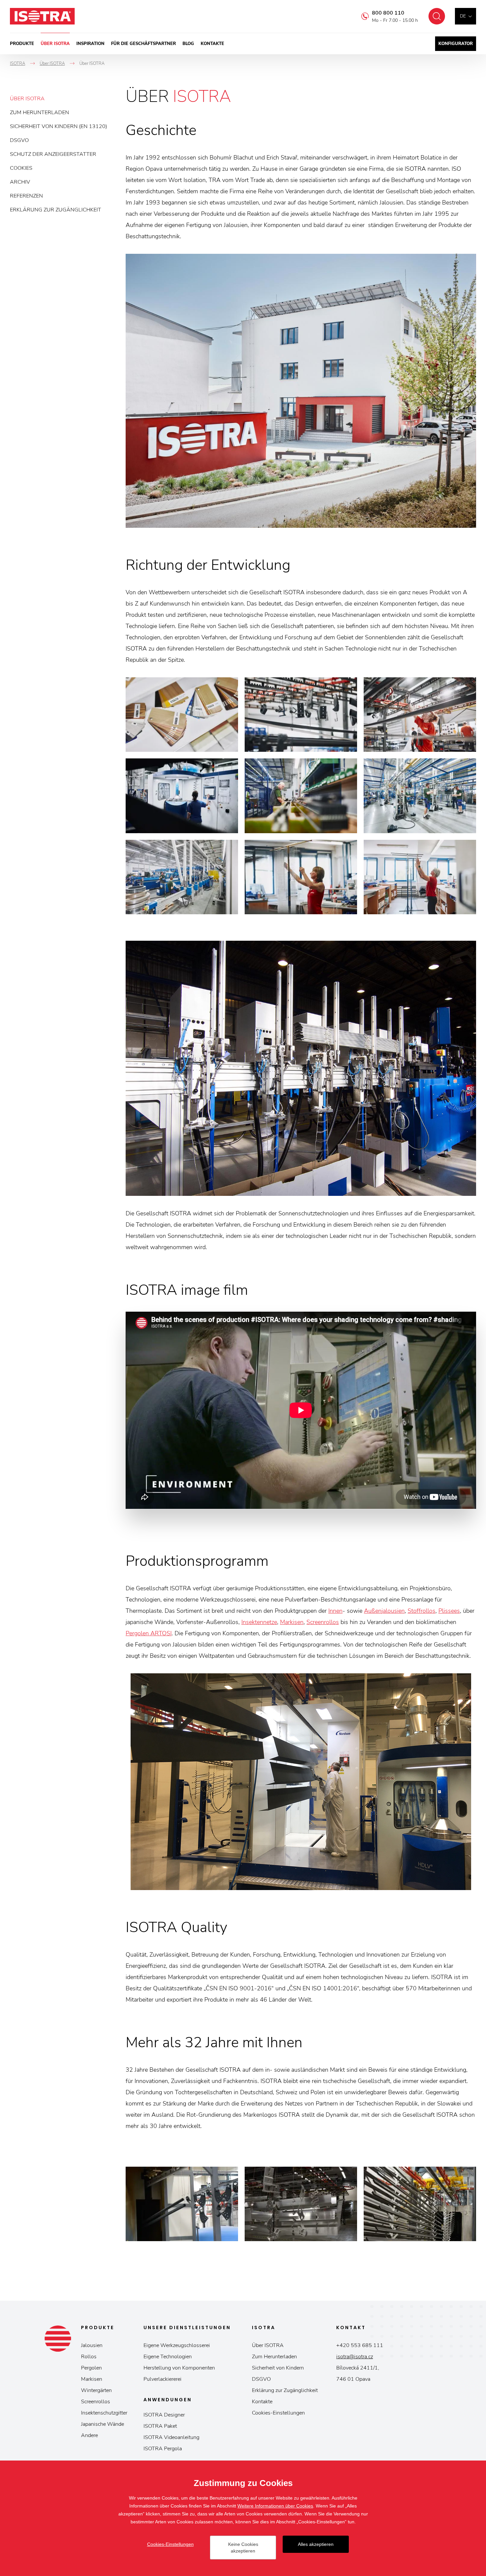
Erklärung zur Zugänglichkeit (56, 210)
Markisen (292, 1622)
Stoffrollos (422, 1611)
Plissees (449, 1611)
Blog (188, 44)
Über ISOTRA (55, 44)
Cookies (21, 168)
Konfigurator (456, 44)
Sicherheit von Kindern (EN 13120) (59, 126)
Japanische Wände (102, 2424)
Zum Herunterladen (40, 113)
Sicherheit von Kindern (278, 2368)
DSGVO (19, 140)
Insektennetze (259, 1622)
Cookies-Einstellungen (278, 2413)
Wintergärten (96, 2390)
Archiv (20, 182)
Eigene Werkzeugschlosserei (177, 2345)
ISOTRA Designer (164, 2415)
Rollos (89, 2357)
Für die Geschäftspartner (143, 44)
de (463, 16)
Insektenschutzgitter (104, 2413)
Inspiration (90, 44)
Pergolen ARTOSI (149, 1633)
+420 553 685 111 (360, 2345)
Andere (89, 2435)
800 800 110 (388, 13)
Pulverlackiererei (162, 2379)
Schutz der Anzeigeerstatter (53, 154)
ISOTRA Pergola (163, 2449)
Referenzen (26, 196)
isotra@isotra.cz (355, 2357)
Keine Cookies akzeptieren (243, 2548)
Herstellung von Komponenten (179, 2368)
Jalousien (92, 2345)
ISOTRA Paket (160, 2426)
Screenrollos (323, 1622)
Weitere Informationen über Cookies (275, 2506)
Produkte (22, 44)
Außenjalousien (384, 1611)
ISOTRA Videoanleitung (171, 2437)
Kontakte (212, 44)
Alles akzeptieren (316, 2544)
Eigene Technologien (168, 2357)
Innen (335, 1611)
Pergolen (91, 2368)
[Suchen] (437, 16)
